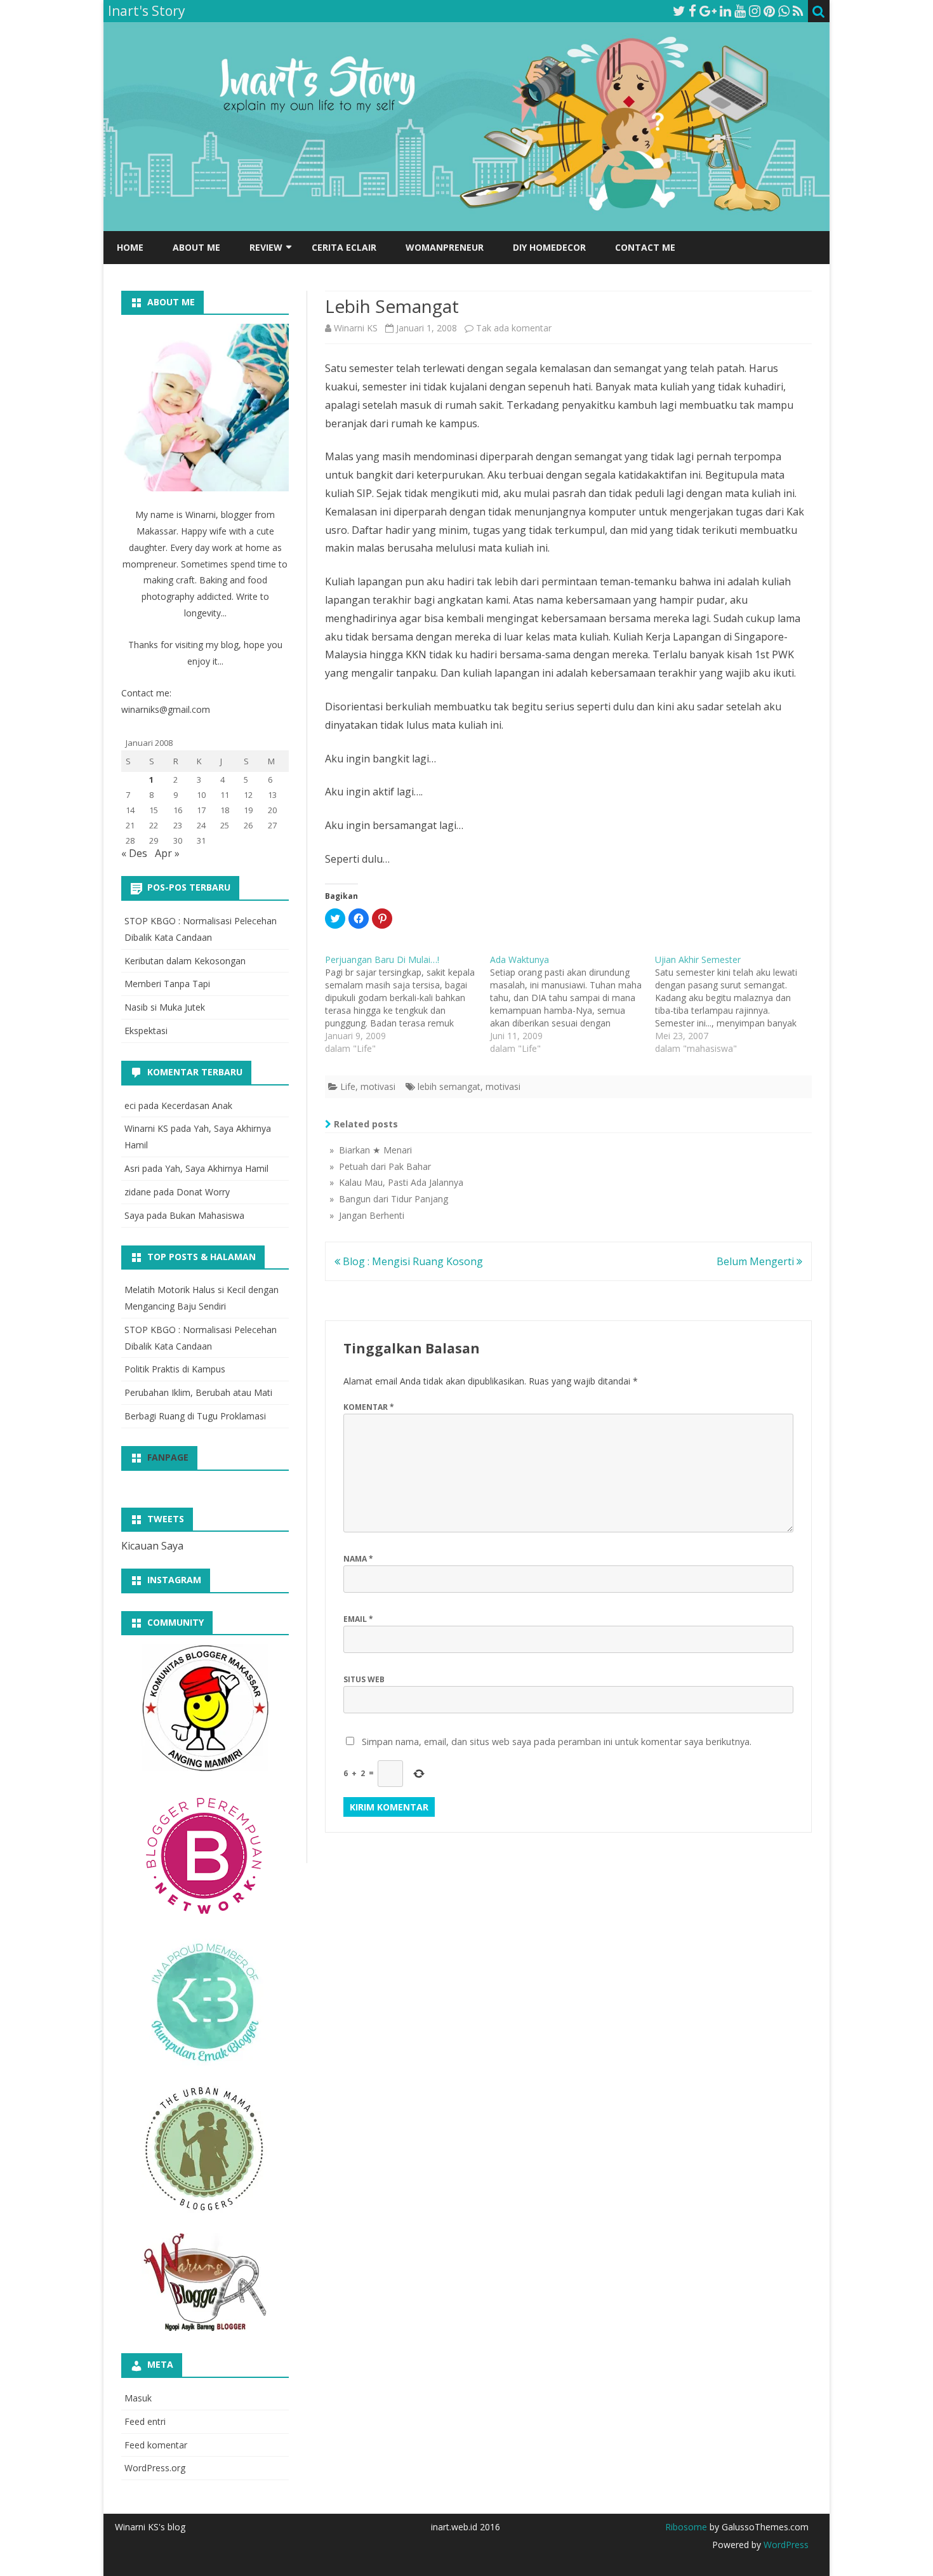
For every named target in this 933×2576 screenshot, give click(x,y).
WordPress (785, 2545)
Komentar (369, 1407)
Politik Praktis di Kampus (175, 1369)
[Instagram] (755, 11)
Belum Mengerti (757, 1261)
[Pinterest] (769, 11)
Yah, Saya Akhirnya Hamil (217, 1168)
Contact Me (645, 247)
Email (358, 1619)
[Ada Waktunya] (572, 1004)
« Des (134, 853)
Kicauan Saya (152, 1546)
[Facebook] (692, 11)
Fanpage (168, 1457)
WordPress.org (155, 2468)
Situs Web (364, 1679)
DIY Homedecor (549, 247)
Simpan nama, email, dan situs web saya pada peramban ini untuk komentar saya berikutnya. (557, 1742)
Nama (358, 1559)
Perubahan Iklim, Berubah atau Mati (198, 1392)
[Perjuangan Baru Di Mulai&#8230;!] (407, 1004)
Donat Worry (203, 1192)
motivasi (378, 1086)
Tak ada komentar (514, 328)
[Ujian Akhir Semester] (738, 1004)
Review (266, 247)
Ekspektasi (146, 1031)
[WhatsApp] (784, 11)
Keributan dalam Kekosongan (185, 961)
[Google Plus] (708, 11)
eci (130, 1105)
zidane (138, 1192)
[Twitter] (679, 11)
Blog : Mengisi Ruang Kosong (412, 1261)
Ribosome (686, 2527)
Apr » (167, 853)
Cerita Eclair (344, 247)
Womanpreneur (445, 247)
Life (348, 1086)
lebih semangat (449, 1086)
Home (130, 247)
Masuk (138, 2398)
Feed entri (145, 2421)
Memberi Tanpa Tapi (167, 984)
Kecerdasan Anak (197, 1105)
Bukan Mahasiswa (207, 1215)
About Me (196, 247)
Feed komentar (156, 2445)
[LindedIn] (725, 11)
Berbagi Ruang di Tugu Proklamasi (195, 1416)
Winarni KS (356, 328)
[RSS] (798, 11)
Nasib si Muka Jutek (165, 1007)
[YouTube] (740, 11)
